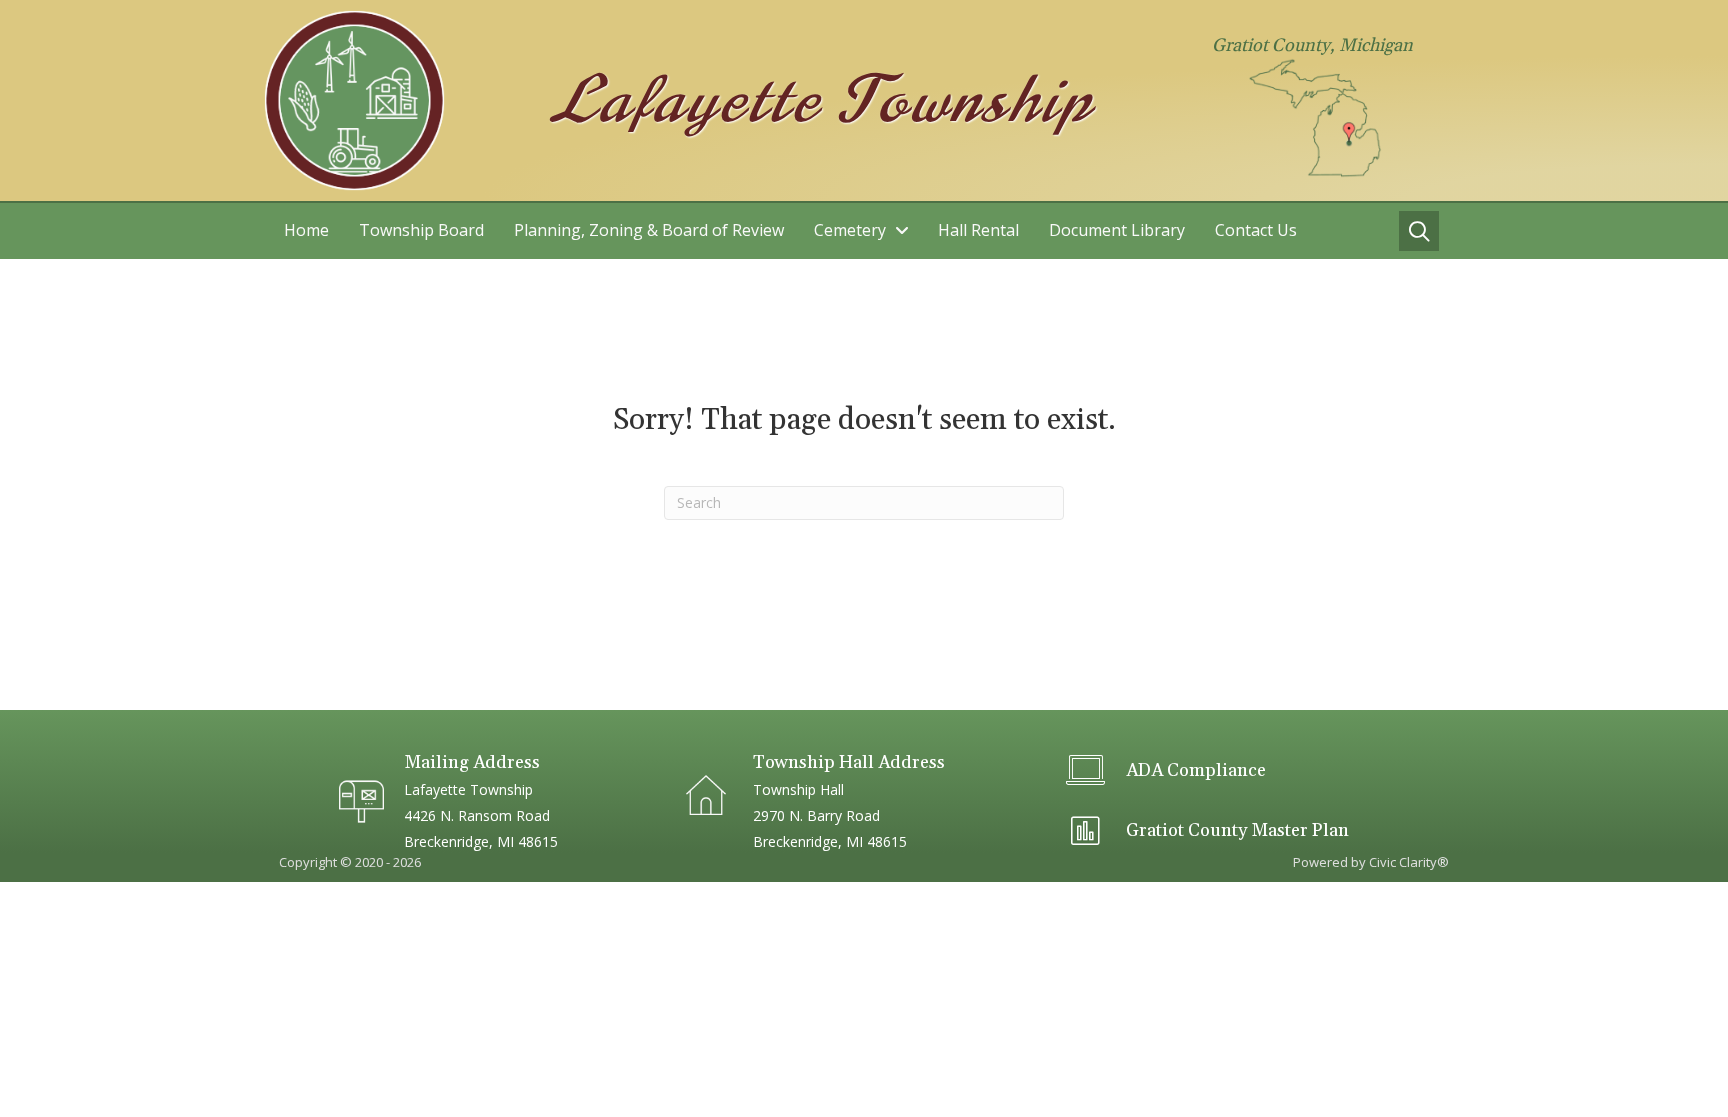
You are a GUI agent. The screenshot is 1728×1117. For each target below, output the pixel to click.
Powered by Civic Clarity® (1371, 862)
